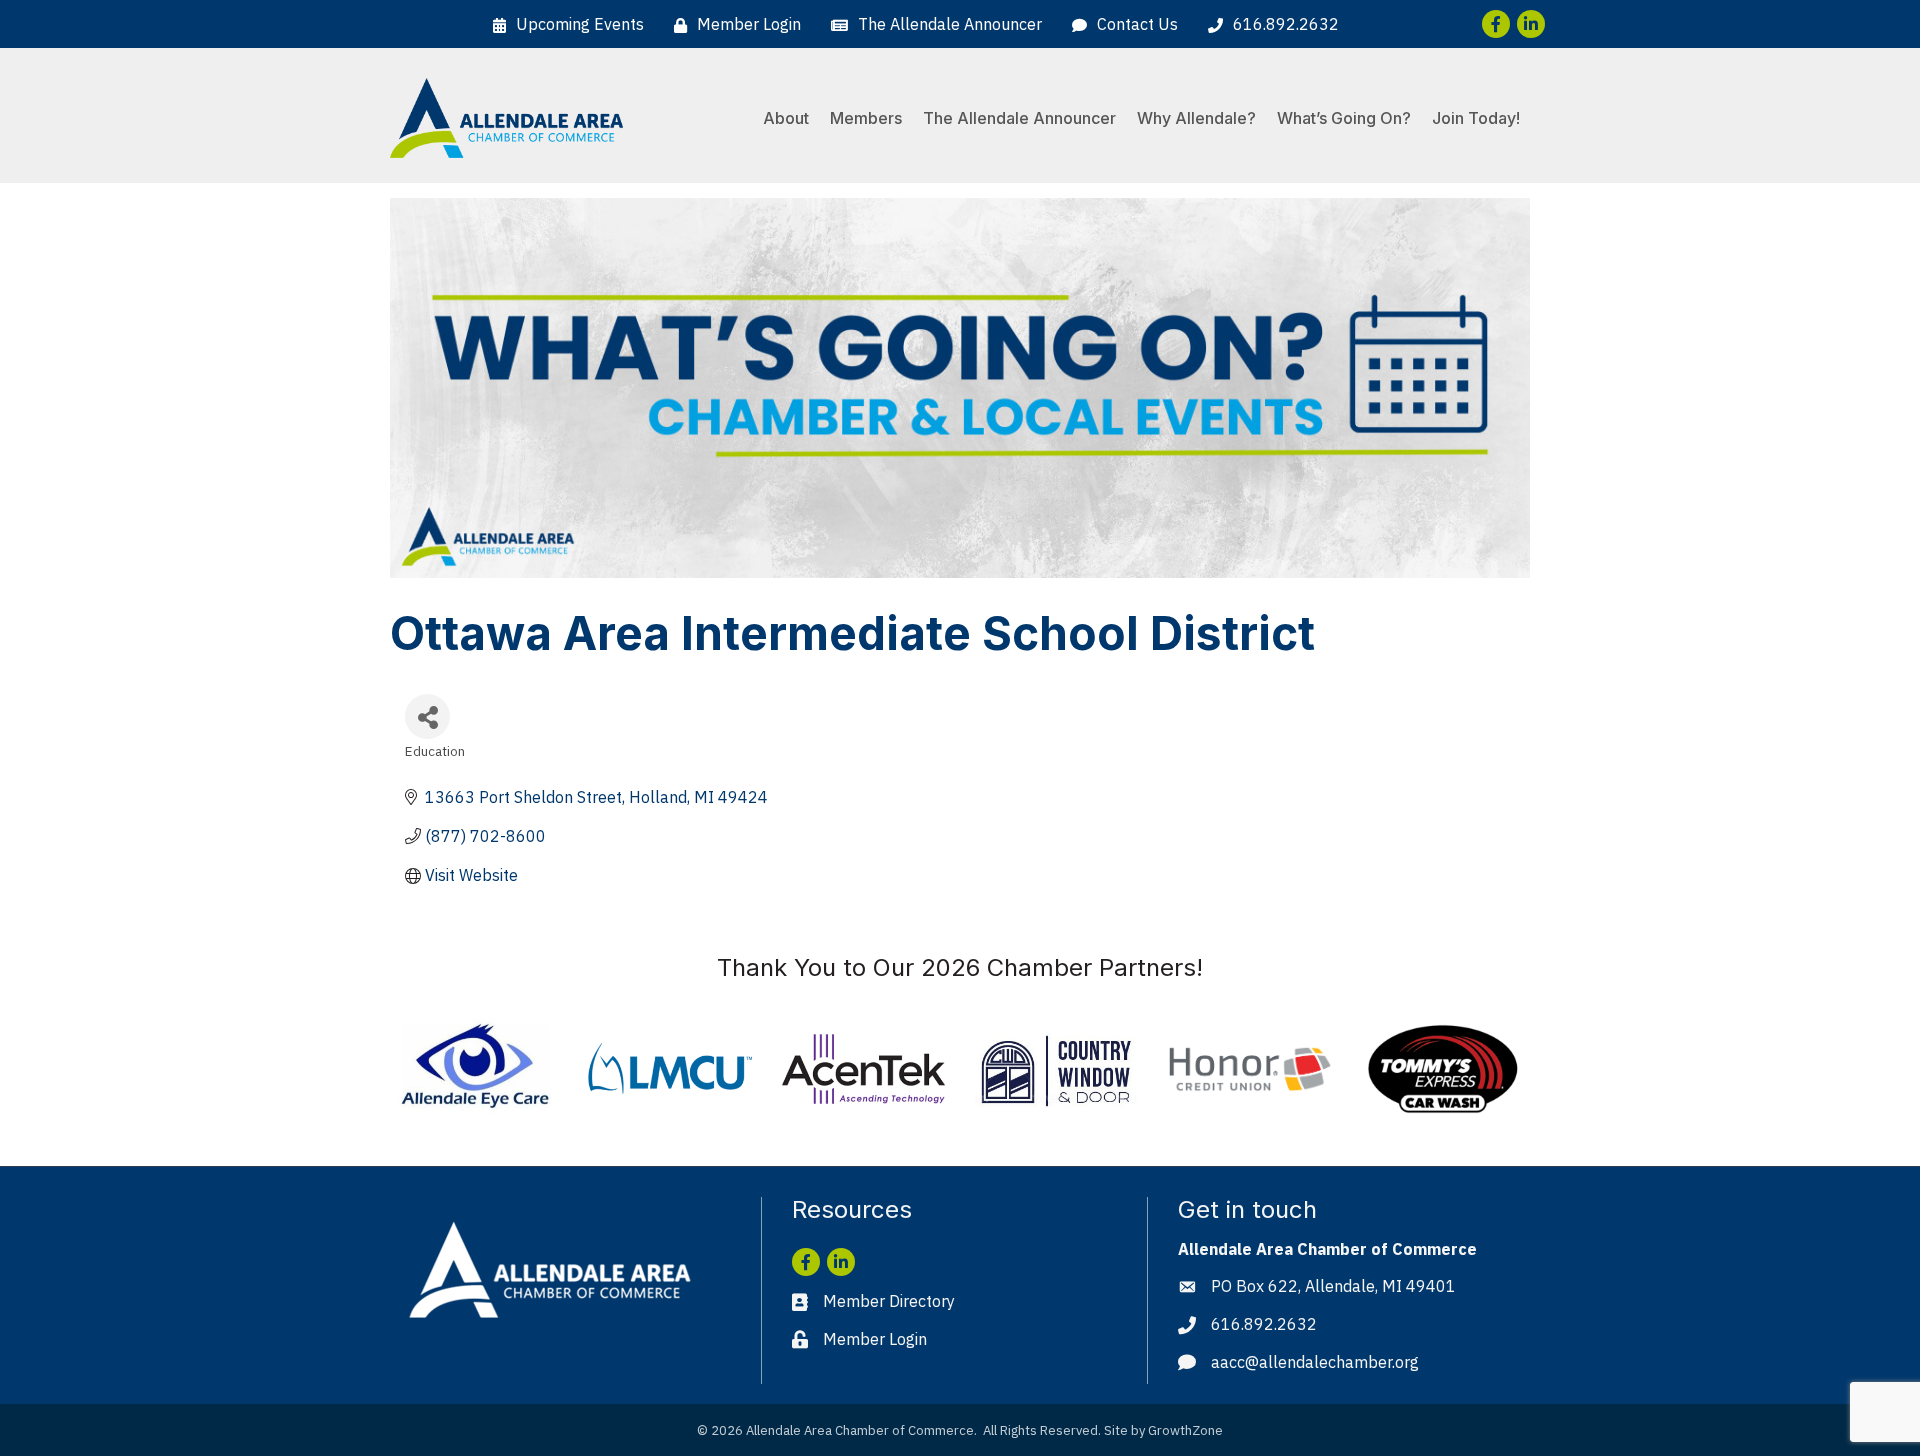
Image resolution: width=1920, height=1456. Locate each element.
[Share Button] (427, 716)
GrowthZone (1185, 1430)
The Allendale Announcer (1019, 118)
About (786, 118)
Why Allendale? (1196, 118)
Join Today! (1476, 118)
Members (866, 118)
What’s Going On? (1344, 118)
